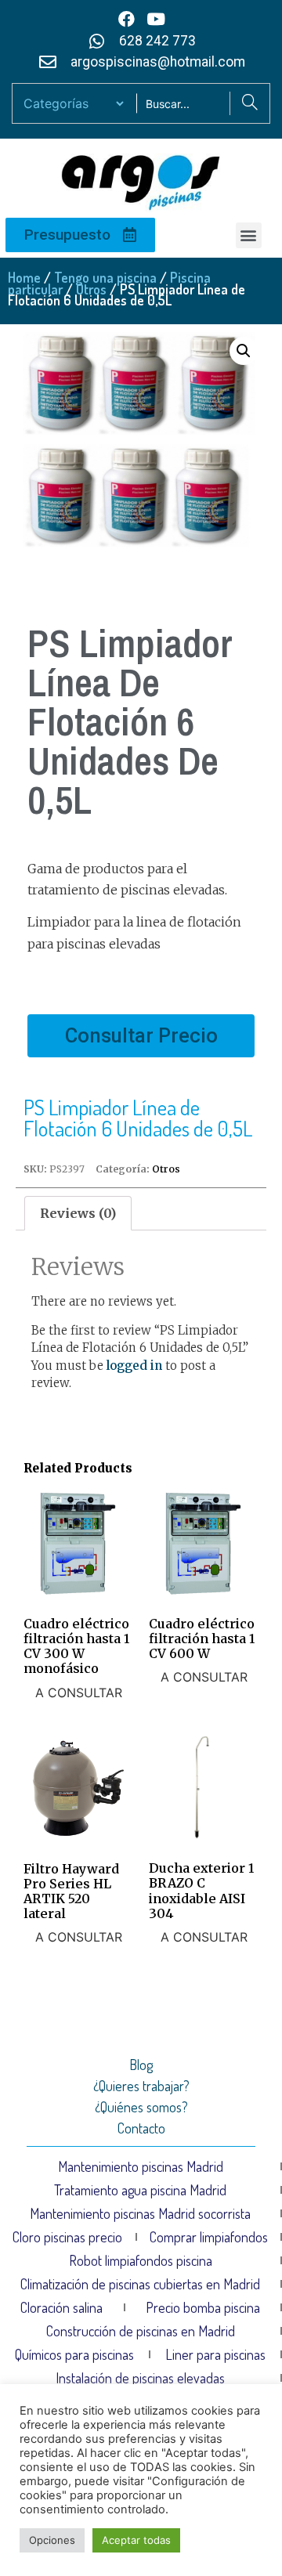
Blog (141, 2065)
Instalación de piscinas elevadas (140, 2378)
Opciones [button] (52, 2540)
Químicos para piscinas (74, 2354)
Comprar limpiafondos (209, 2237)
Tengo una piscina (105, 277)
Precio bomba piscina (203, 2307)
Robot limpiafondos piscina (141, 2260)
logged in (134, 1366)
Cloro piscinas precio (67, 2237)
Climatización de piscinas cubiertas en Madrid (140, 2284)
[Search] (249, 103)
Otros (91, 289)
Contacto (141, 2128)
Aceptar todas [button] (136, 2540)
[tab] (78, 1213)
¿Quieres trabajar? (141, 2086)
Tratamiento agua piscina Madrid (140, 2190)
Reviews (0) (78, 1213)
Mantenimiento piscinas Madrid (141, 2166)
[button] (249, 235)
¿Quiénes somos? (141, 2107)
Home (24, 277)
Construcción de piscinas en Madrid (141, 2331)
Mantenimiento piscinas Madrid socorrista (140, 2213)
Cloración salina (61, 2307)
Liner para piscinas (215, 2354)
